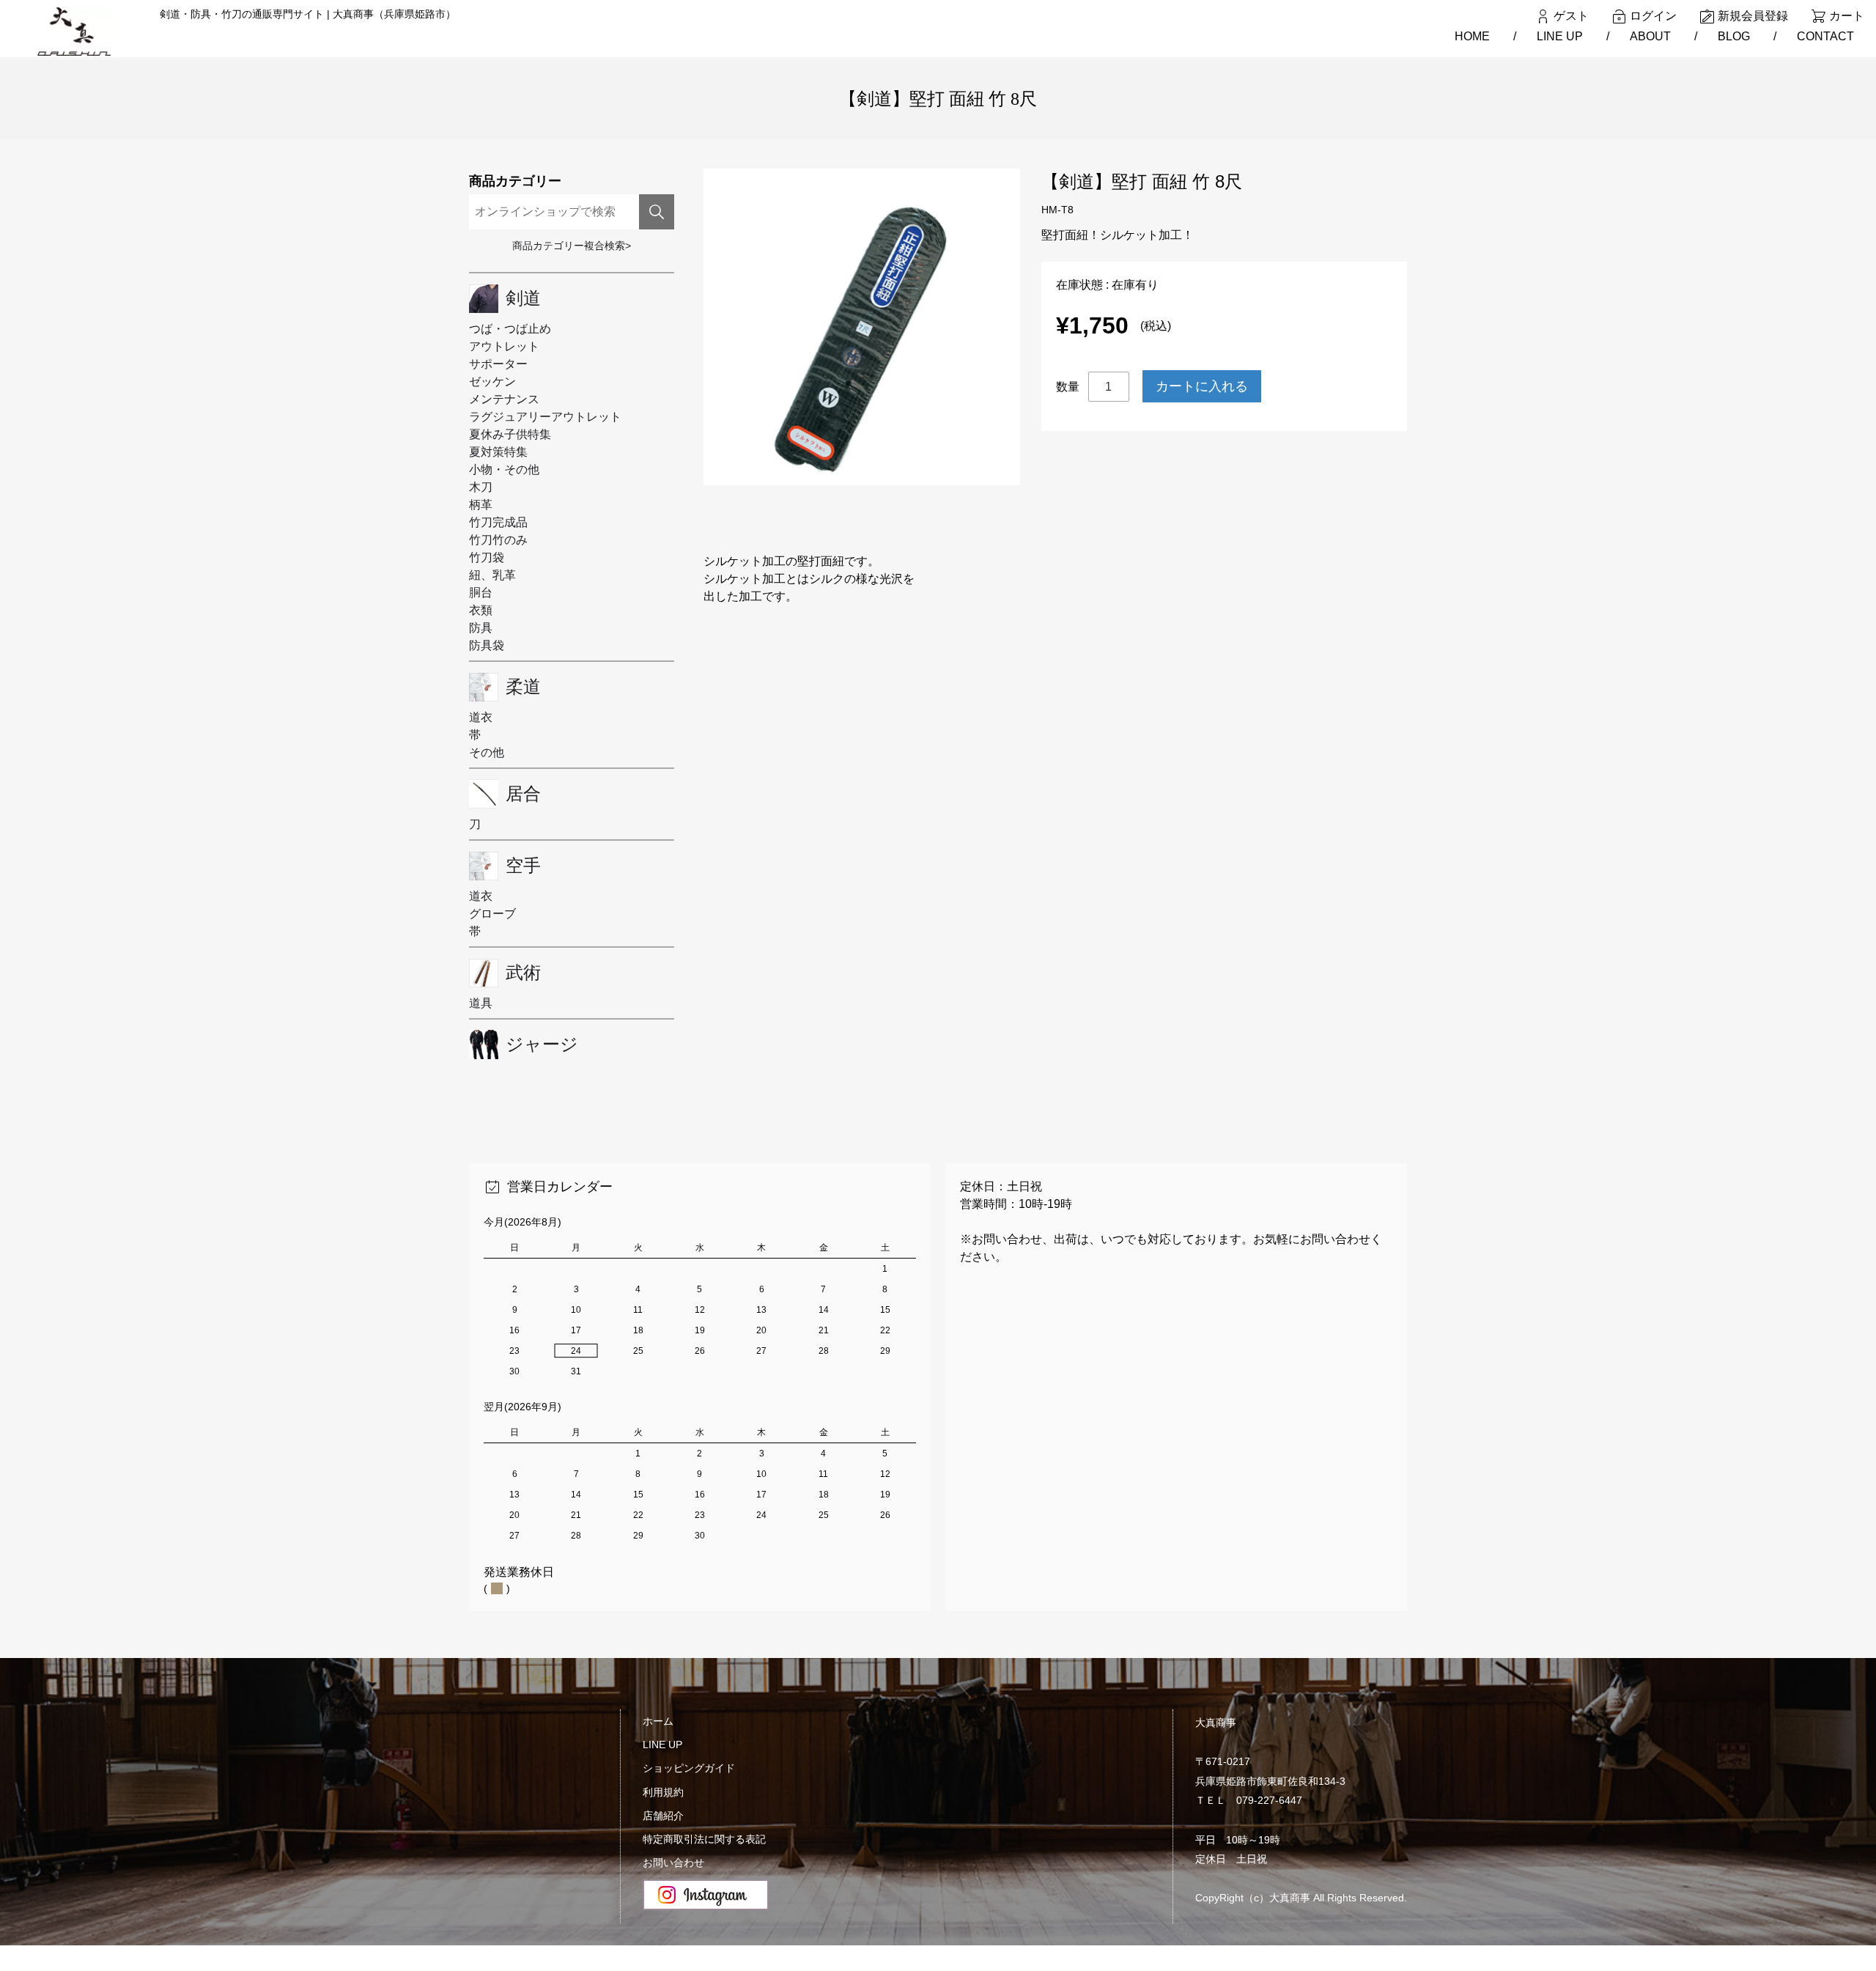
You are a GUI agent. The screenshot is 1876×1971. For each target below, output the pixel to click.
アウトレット (504, 346)
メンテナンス (504, 399)
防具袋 (487, 645)
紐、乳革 (492, 575)
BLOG (1734, 36)
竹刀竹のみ (498, 540)
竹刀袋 (487, 557)
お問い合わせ (673, 1863)
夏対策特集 (498, 452)
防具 (481, 628)
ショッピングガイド (689, 1768)
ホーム (658, 1721)
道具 (481, 1003)
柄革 (481, 505)
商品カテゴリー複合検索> (572, 246)
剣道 (523, 298)
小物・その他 (504, 469)
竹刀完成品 (498, 522)
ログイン (1653, 16)
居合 (523, 794)
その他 (487, 752)
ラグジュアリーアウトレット (545, 417)
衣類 (481, 610)
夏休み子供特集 (510, 434)
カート (1847, 16)
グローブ (492, 914)
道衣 (481, 717)
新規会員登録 (1753, 16)
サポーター (498, 364)
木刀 (481, 487)
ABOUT (1650, 36)
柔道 (523, 687)
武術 (523, 973)
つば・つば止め (510, 329)
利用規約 (663, 1792)
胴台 (481, 593)
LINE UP (1560, 36)
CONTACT (1825, 36)
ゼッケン (492, 382)
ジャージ (542, 1045)
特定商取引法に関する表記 (704, 1839)
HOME (1472, 36)
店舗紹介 (663, 1816)
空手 (523, 866)
